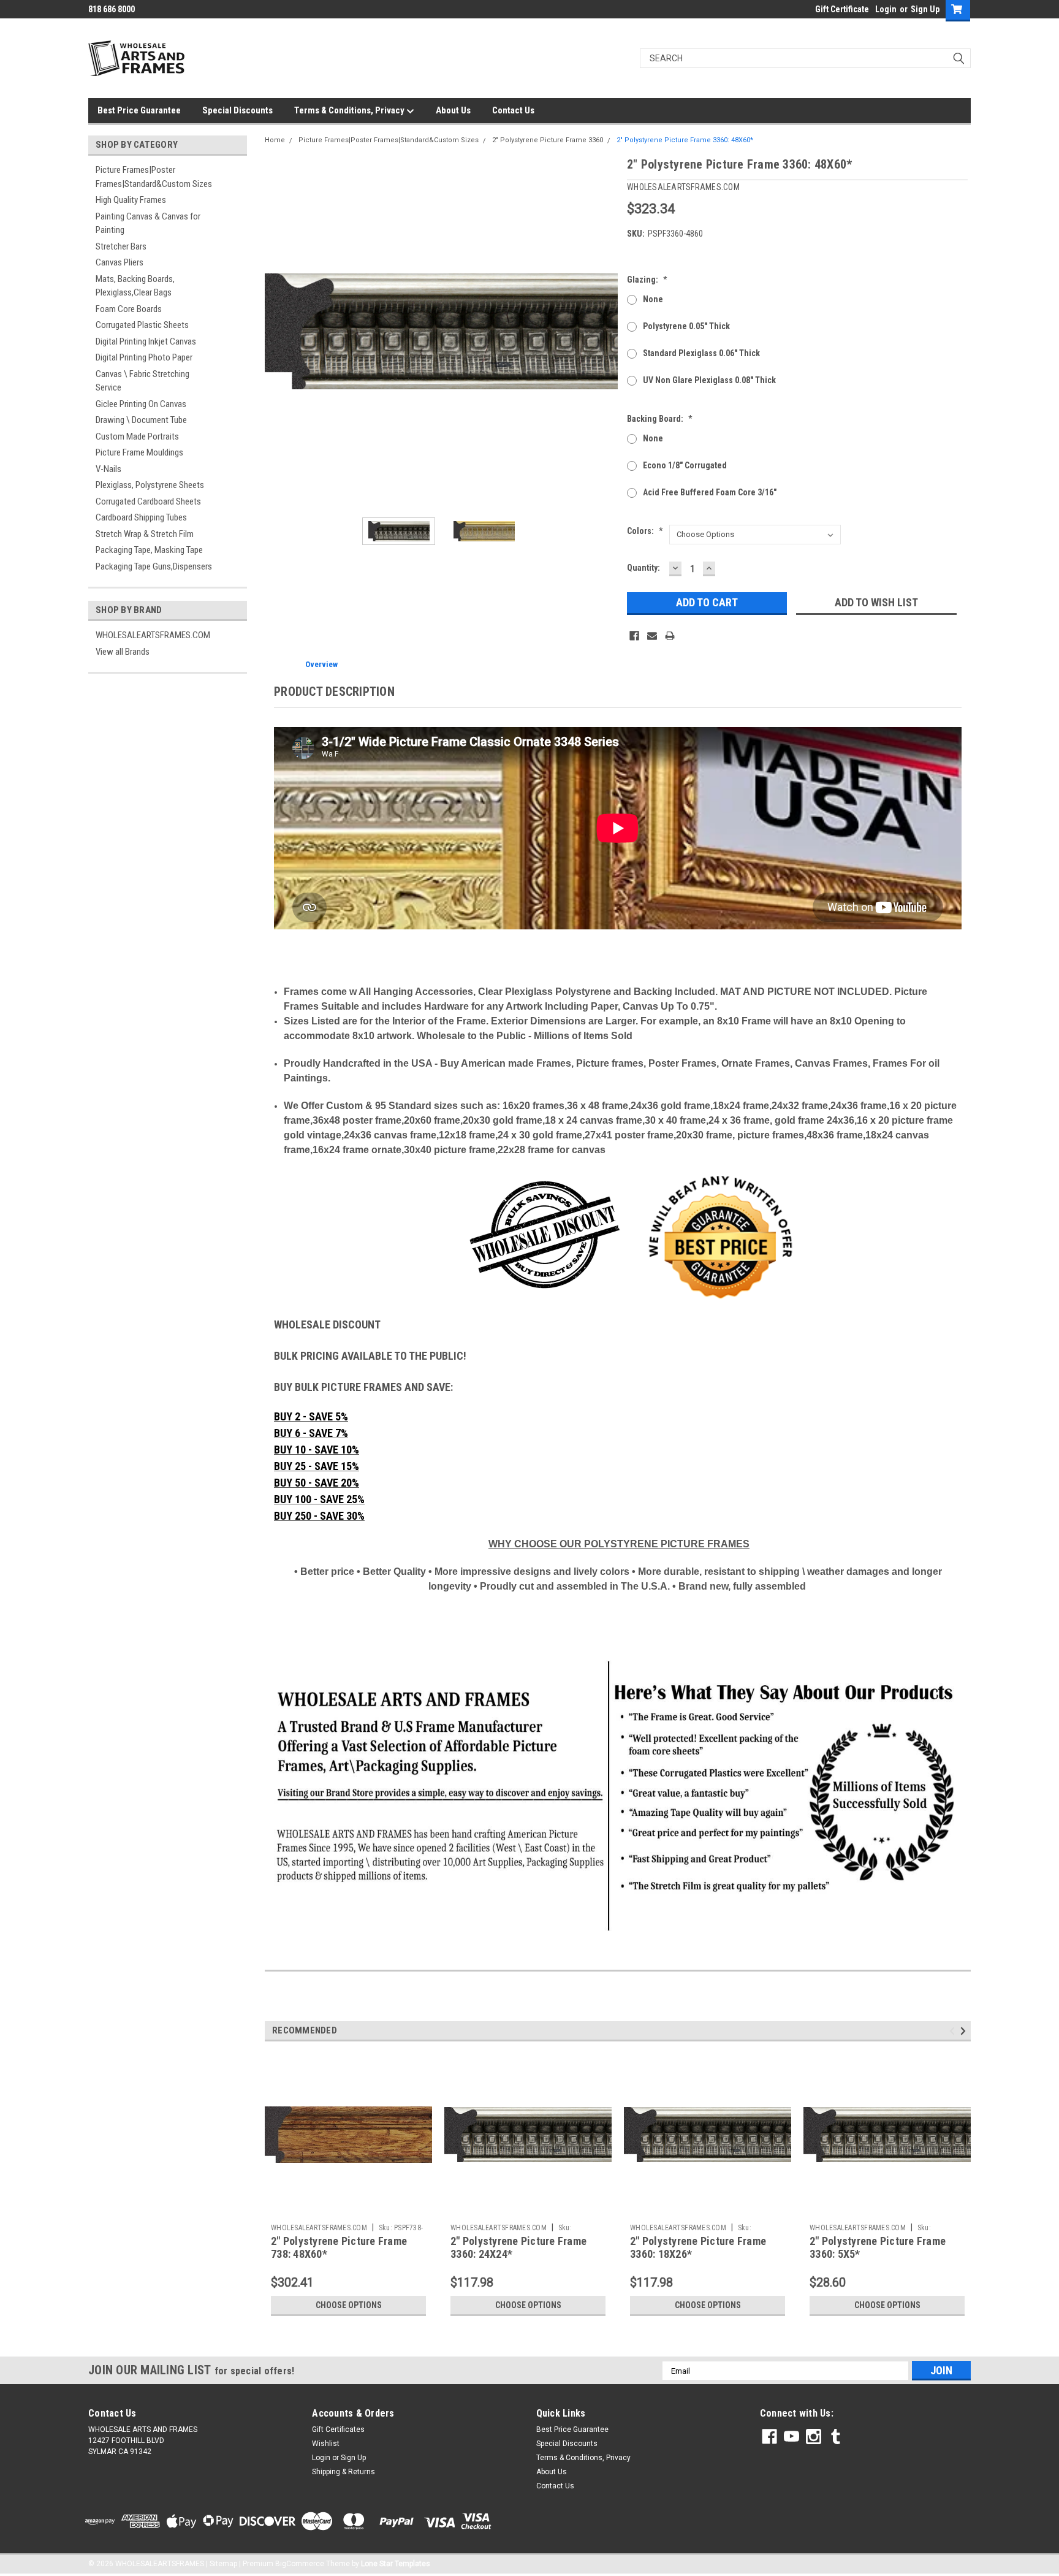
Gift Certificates (338, 2429)
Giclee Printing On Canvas (141, 404)
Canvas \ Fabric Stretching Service (142, 381)
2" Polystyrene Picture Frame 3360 (548, 140)
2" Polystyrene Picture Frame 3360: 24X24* (518, 2247)
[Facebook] (634, 636)
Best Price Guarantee (139, 110)
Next (605, 331)
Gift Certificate (842, 9)
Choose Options (349, 2305)
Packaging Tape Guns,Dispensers (154, 566)
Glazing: (647, 280)
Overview (321, 664)
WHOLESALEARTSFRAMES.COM (153, 635)
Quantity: (643, 568)
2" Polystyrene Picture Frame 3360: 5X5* (878, 2247)
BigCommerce (300, 2564)
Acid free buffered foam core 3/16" (710, 492)
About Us (453, 110)
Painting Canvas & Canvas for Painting (148, 223)
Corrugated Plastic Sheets (142, 325)
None (653, 299)
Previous (277, 331)
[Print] (670, 636)
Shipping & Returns (344, 2472)
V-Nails (108, 469)
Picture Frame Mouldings (139, 452)
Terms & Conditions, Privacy (350, 110)
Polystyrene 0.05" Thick (686, 326)
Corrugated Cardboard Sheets (148, 501)
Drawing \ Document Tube (141, 420)
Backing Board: (660, 419)
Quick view (349, 2209)
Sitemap (223, 2564)
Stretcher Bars (121, 246)
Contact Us (513, 110)
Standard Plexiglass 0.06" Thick (701, 353)
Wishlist (326, 2444)
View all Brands (123, 652)
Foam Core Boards (129, 309)
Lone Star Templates (396, 2564)
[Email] (652, 636)
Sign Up (925, 9)
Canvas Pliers (120, 262)
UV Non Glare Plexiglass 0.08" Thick (709, 380)
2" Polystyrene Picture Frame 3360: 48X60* (685, 140)
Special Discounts (237, 110)
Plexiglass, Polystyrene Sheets (150, 485)
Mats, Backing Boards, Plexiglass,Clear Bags (135, 286)
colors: (645, 531)
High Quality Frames (131, 200)
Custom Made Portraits (137, 436)
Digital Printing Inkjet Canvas (146, 341)
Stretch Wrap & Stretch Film (145, 534)
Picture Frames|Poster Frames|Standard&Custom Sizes (154, 177)
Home (275, 140)
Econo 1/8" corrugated (685, 465)
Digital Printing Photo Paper (144, 357)
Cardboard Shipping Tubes (141, 517)
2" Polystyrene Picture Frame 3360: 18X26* (698, 2247)
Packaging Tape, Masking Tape (149, 550)
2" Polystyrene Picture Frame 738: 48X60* (339, 2247)
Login (886, 9)
